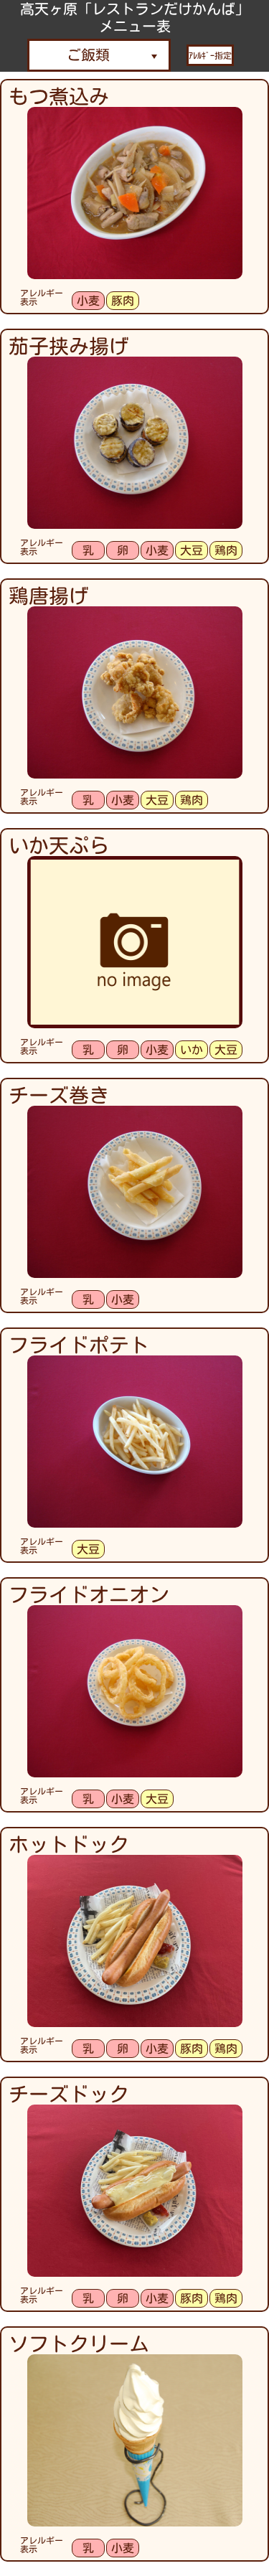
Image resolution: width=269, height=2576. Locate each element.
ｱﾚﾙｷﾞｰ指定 (210, 55)
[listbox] (99, 55)
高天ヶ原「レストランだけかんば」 (135, 9)
